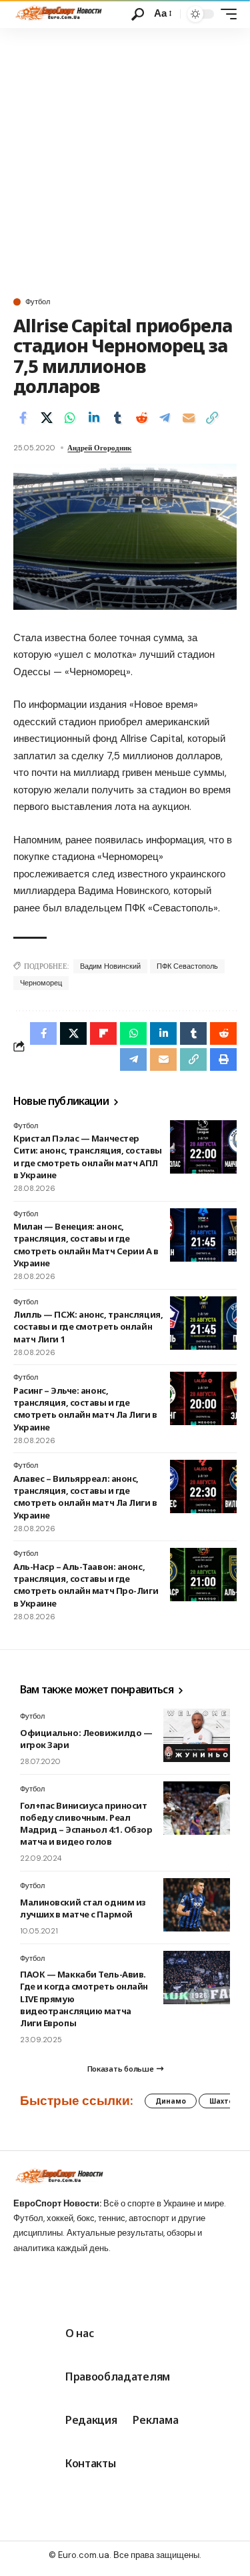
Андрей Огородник (99, 448)
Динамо (171, 2101)
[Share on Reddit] (141, 418)
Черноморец (41, 983)
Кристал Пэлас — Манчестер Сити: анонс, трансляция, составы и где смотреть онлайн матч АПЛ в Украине (88, 1157)
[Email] (189, 418)
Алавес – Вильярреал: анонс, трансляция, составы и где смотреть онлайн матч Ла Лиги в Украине (85, 1497)
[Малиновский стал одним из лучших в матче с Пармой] (197, 1905)
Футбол (38, 302)
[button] (138, 14)
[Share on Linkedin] (94, 418)
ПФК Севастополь (187, 966)
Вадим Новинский (110, 966)
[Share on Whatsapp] (70, 418)
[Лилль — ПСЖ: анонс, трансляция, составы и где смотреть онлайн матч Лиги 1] (203, 1323)
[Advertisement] (125, 160)
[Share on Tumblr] (117, 418)
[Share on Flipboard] (103, 1033)
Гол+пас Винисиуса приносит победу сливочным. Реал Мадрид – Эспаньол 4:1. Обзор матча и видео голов (86, 1824)
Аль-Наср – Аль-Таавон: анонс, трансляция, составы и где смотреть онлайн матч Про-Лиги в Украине (86, 1585)
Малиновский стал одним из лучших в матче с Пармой (83, 1908)
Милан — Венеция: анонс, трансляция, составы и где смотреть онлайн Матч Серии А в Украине (86, 1245)
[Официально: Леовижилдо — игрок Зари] (197, 1735)
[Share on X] (47, 418)
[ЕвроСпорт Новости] (58, 14)
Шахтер (224, 2101)
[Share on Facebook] (23, 418)
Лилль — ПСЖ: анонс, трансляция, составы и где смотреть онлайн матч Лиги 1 (88, 1326)
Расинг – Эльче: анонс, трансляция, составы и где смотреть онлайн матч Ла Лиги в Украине (85, 1409)
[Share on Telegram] (165, 418)
